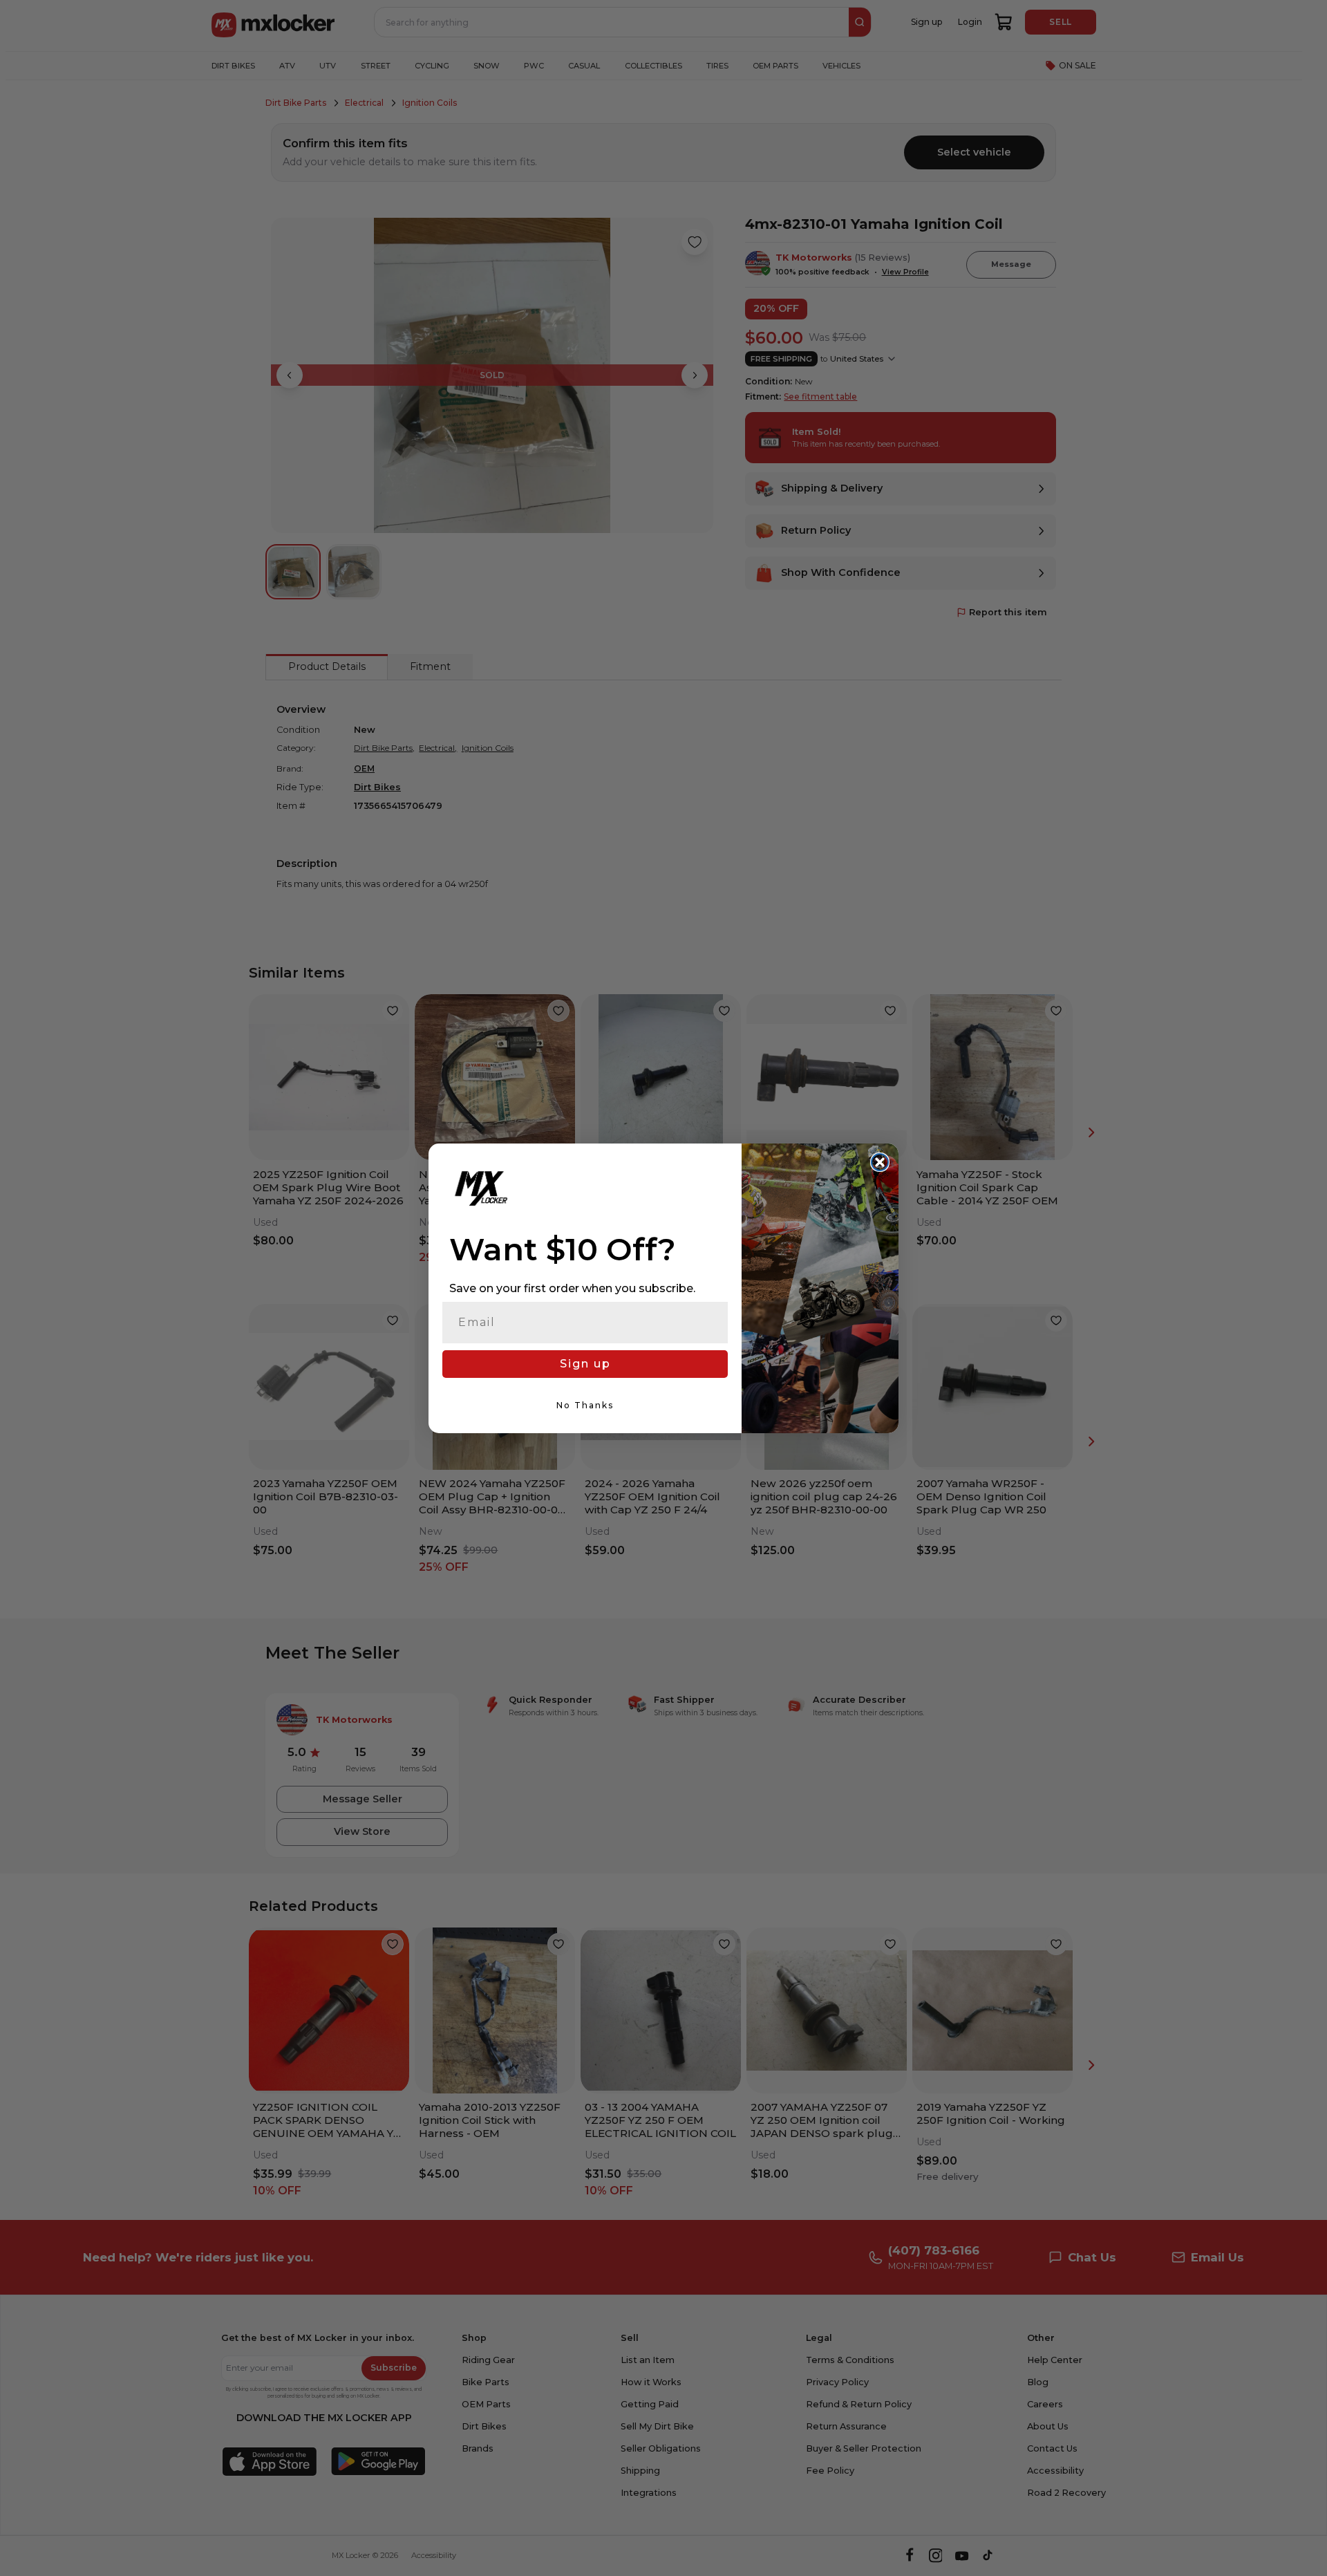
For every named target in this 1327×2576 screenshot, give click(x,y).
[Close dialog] (880, 1162)
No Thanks (585, 1405)
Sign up (585, 1364)
